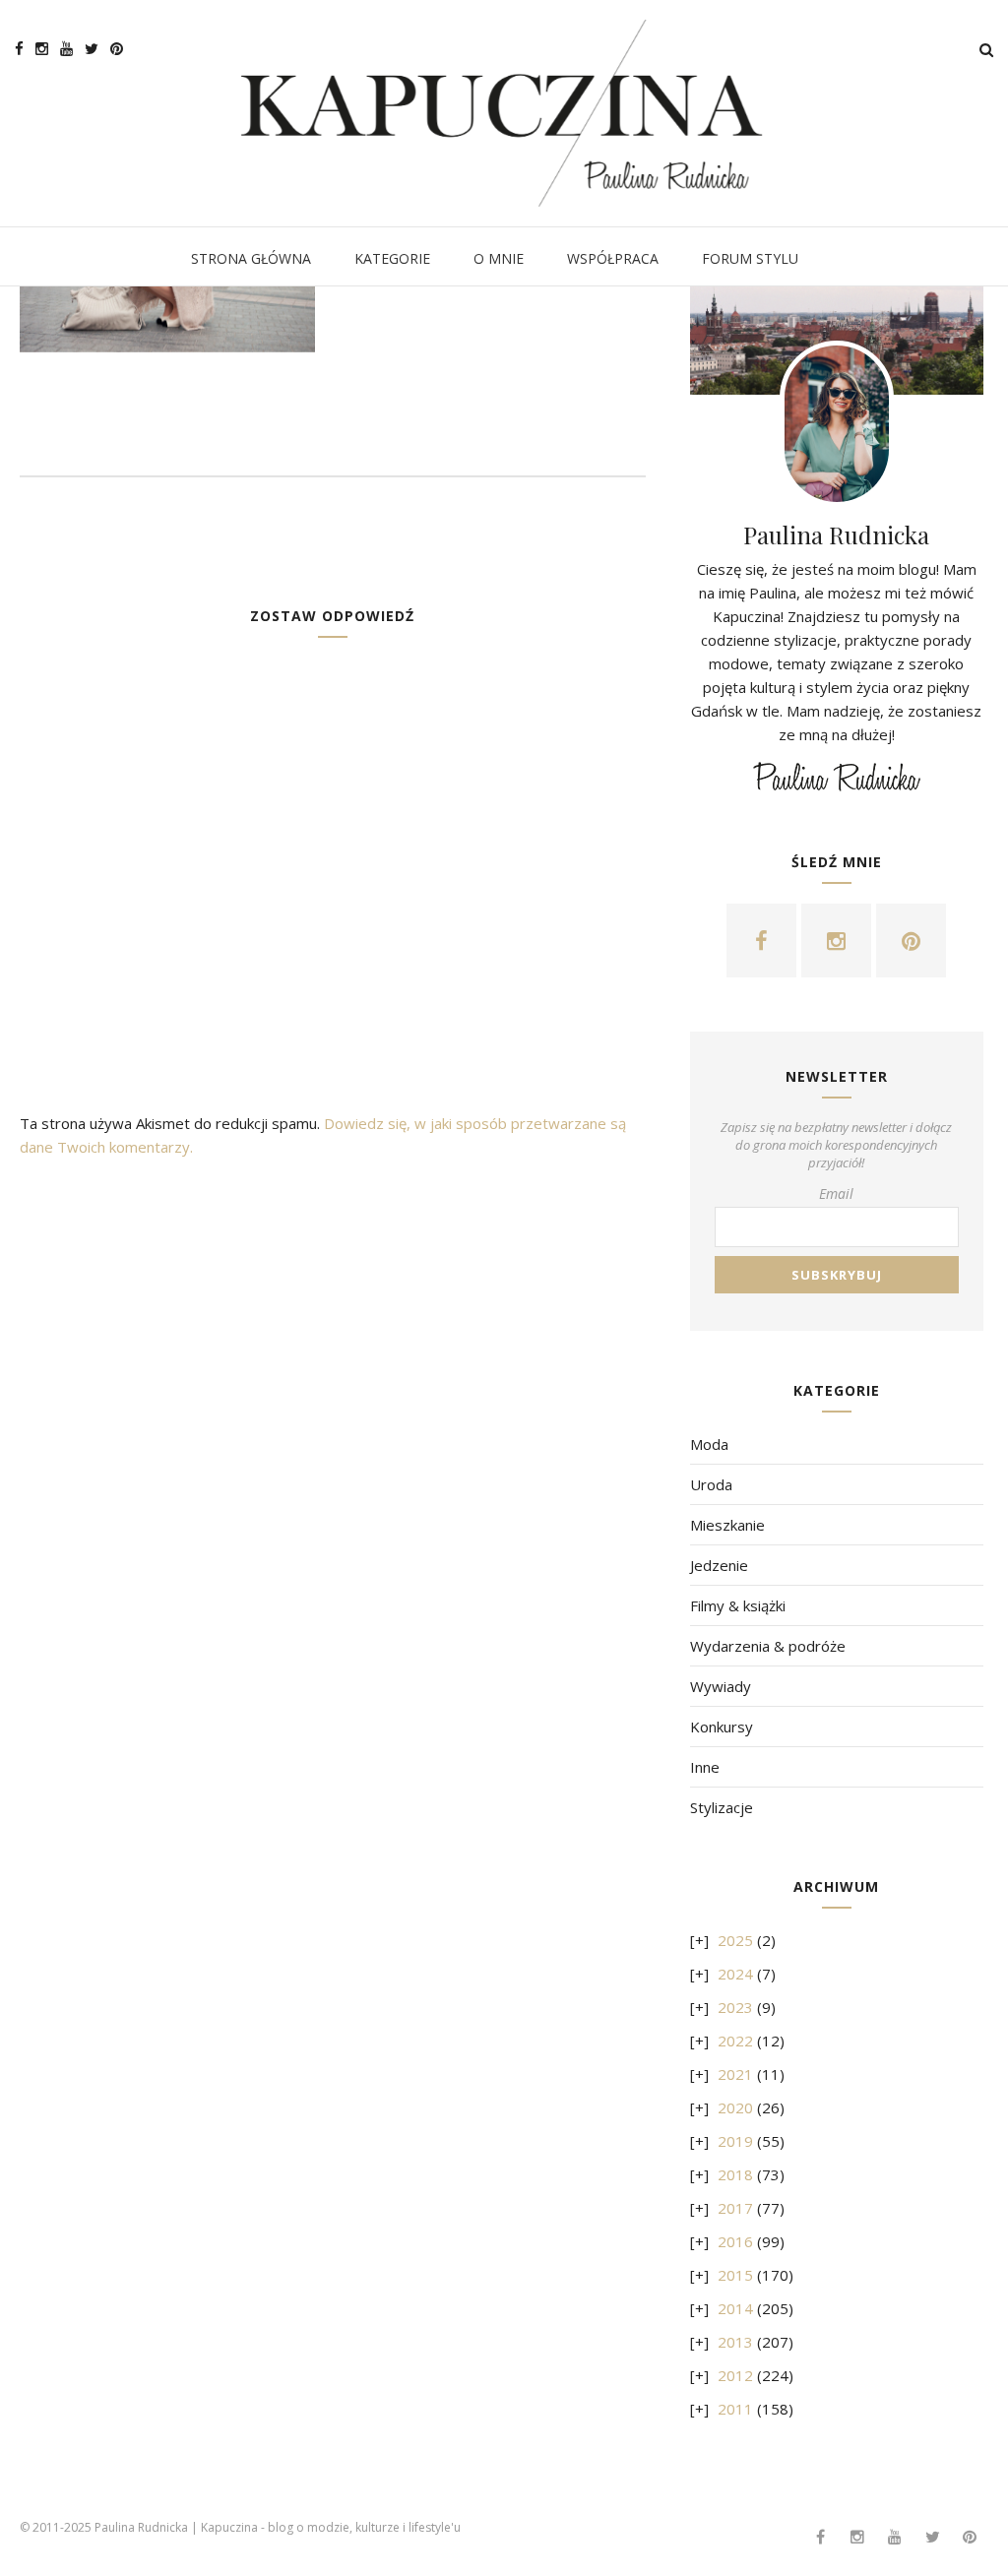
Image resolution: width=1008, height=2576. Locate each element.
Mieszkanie (727, 1525)
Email (836, 1194)
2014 (735, 2308)
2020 (735, 2107)
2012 (735, 2375)
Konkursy (722, 1727)
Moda (709, 1444)
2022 (735, 2041)
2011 (735, 2409)
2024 (735, 1974)
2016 (735, 2241)
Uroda (711, 1484)
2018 (735, 2174)
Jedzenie (719, 1565)
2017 (735, 2208)
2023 (735, 2007)
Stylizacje (722, 1807)
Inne (705, 1767)
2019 (735, 2141)
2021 (735, 2074)
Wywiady (721, 1686)
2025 (735, 1940)
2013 (735, 2342)
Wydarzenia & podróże (768, 1646)
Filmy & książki (738, 1605)
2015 (735, 2275)
